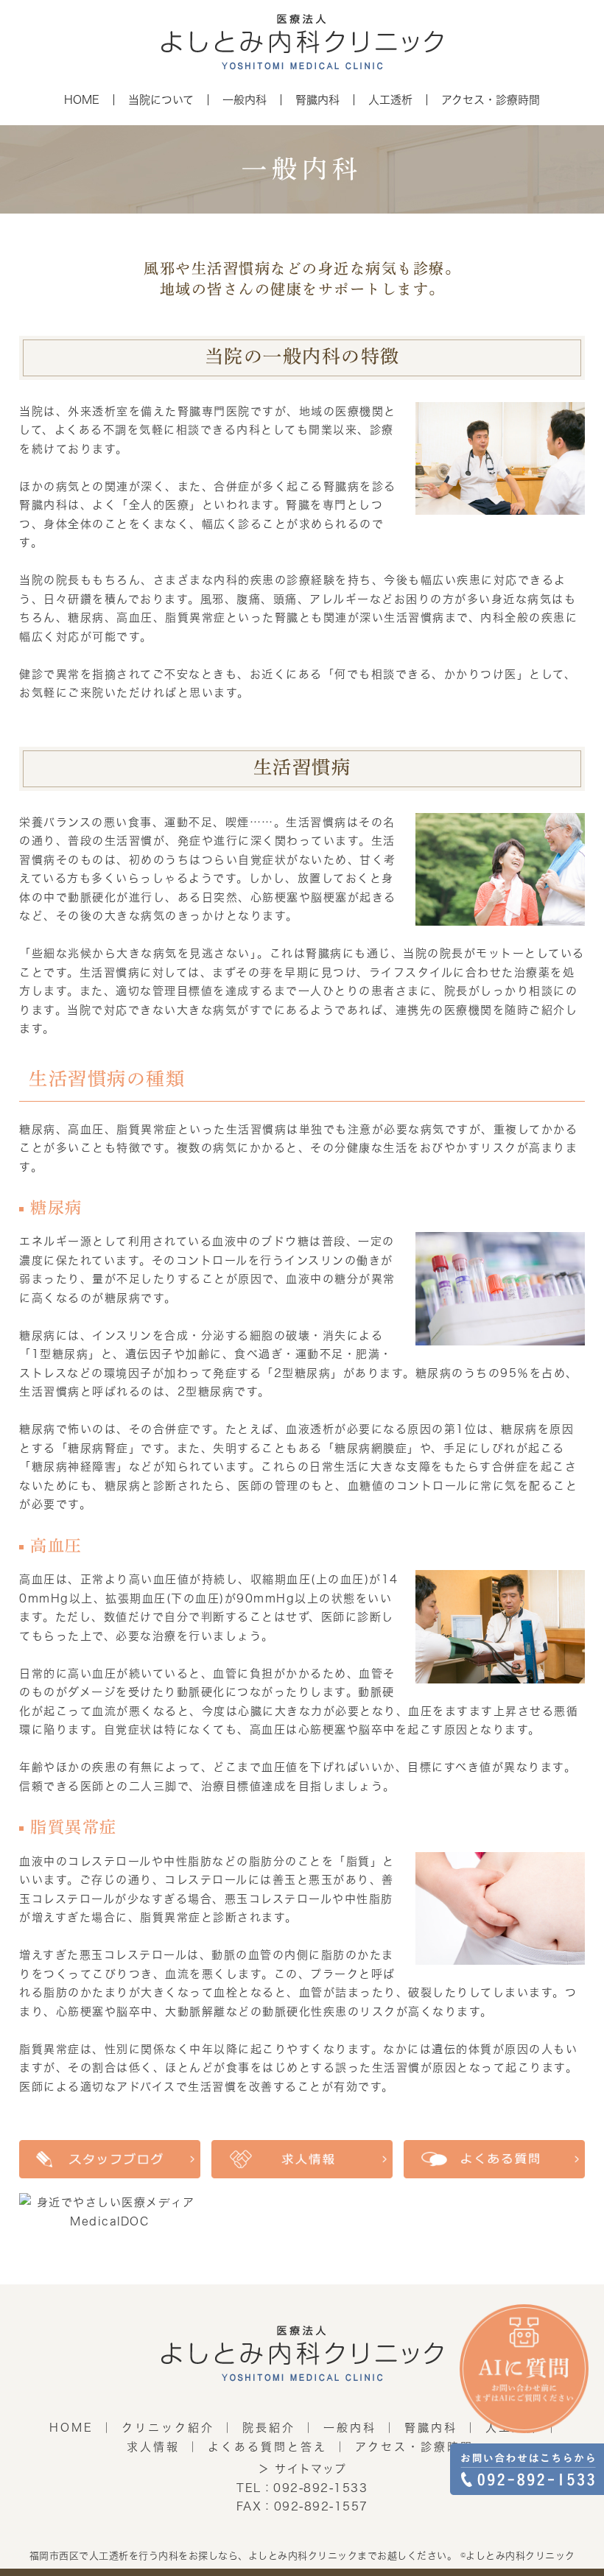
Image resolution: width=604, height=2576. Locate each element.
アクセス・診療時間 (414, 2447)
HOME (71, 2428)
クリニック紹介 (168, 2428)
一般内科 (350, 2428)
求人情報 (153, 2447)
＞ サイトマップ (302, 2469)
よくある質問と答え (267, 2447)
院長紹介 (269, 2428)
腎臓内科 (431, 2428)
